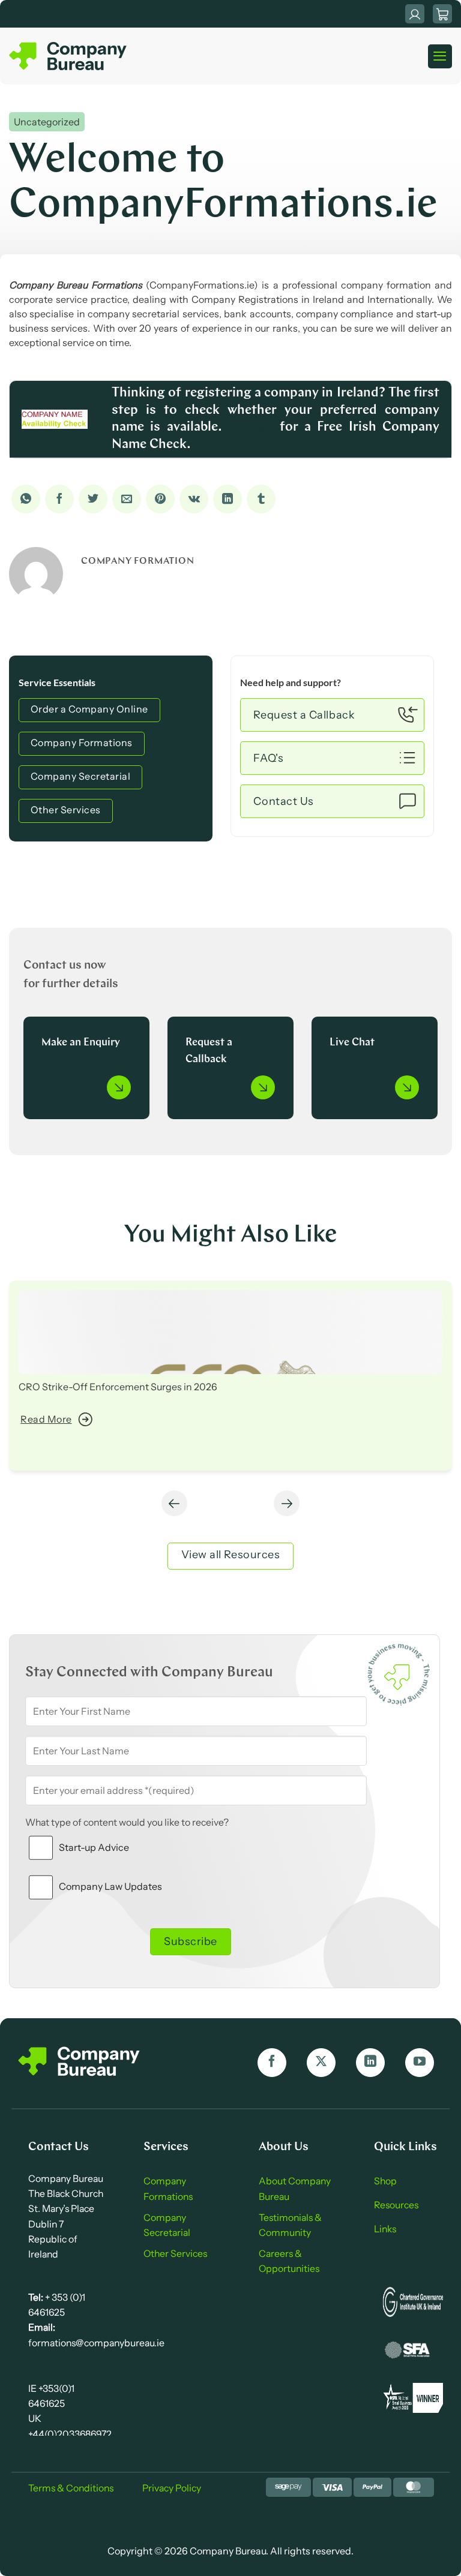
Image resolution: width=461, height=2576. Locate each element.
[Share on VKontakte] (194, 499)
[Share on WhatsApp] (26, 499)
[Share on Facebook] (59, 499)
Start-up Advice (94, 1847)
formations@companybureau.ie (96, 2343)
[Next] (287, 1503)
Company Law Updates (110, 1886)
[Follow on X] (321, 2063)
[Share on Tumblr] (261, 499)
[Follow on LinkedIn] (370, 2063)
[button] (442, 14)
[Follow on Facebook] (272, 2063)
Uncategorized (47, 122)
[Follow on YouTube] (420, 2063)
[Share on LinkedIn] (227, 499)
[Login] (415, 14)
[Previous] (174, 1503)
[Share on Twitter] (93, 499)
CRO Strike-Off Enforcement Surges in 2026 (118, 1387)
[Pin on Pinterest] (160, 499)
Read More (46, 1419)
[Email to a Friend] (127, 499)
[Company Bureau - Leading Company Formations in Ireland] (69, 56)
